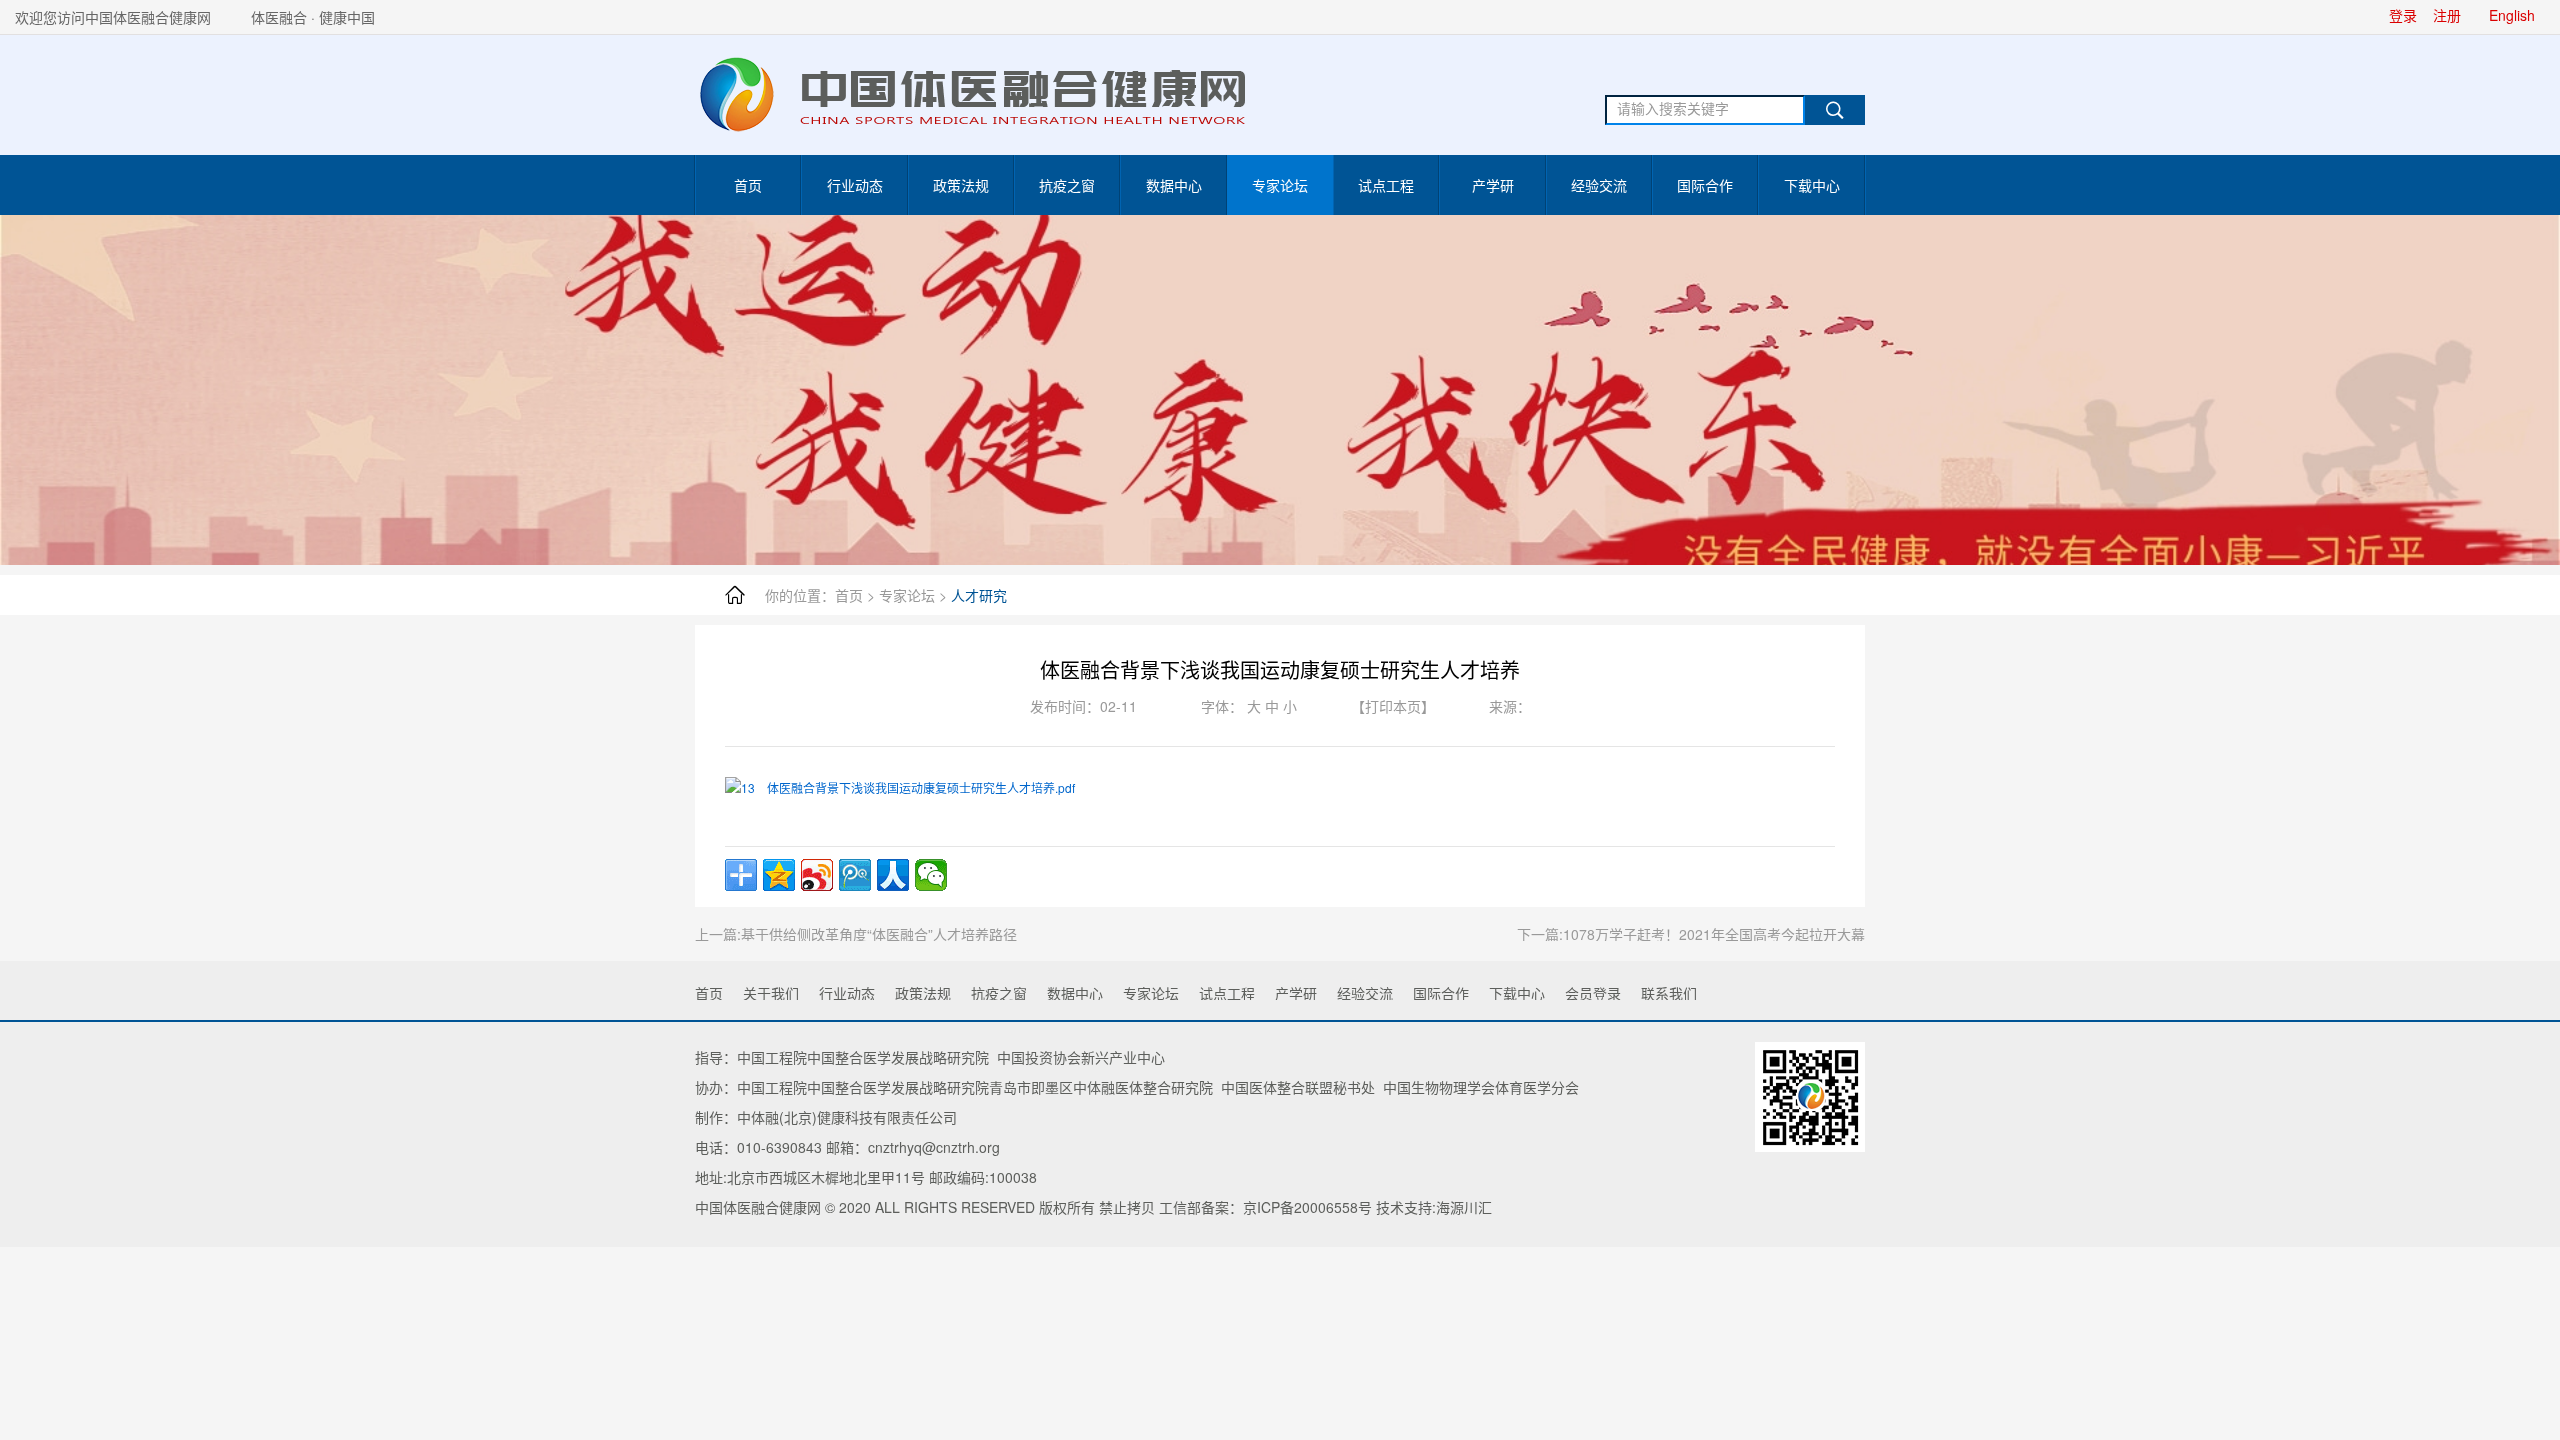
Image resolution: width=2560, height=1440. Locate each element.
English (2512, 15)
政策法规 (961, 185)
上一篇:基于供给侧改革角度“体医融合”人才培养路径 (856, 934)
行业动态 (855, 185)
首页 (748, 185)
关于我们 (771, 993)
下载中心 (1812, 185)
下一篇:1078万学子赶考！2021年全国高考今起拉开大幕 (1691, 934)
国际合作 (1705, 185)
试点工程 (1386, 185)
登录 (2403, 15)
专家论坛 (1280, 185)
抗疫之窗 (1067, 185)
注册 (2447, 15)
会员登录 (1593, 993)
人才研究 (979, 595)
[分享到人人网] (893, 875)
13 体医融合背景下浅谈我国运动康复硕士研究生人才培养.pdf (908, 787)
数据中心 (1174, 185)
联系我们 (1669, 993)
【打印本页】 (1393, 706)
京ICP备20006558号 (1307, 1207)
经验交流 (1599, 185)
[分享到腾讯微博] (855, 875)
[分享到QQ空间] (779, 875)
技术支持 (1404, 1207)
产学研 (1493, 185)
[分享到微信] (931, 875)
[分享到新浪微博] (817, 875)
